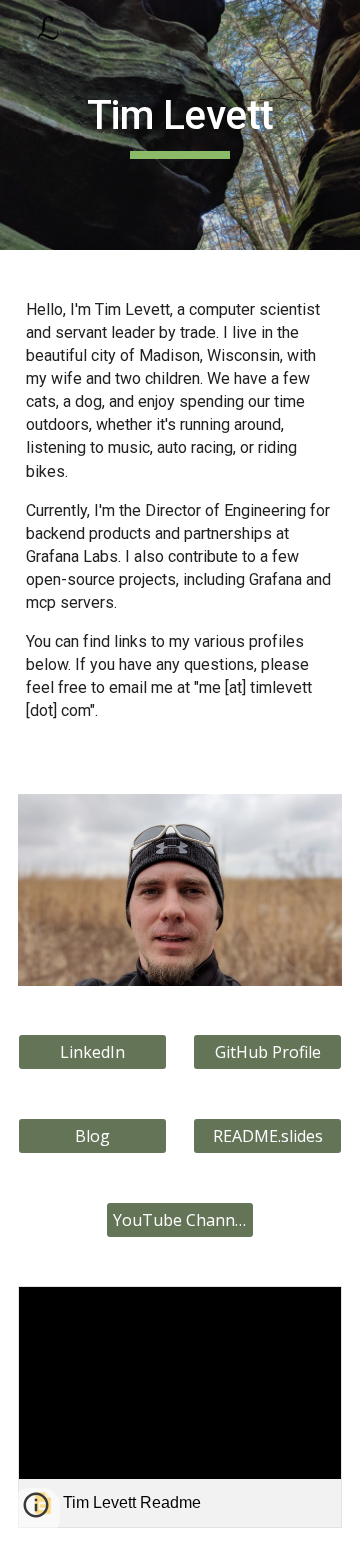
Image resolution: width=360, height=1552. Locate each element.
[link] (180, 1407)
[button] (36, 1512)
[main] (180, 125)
